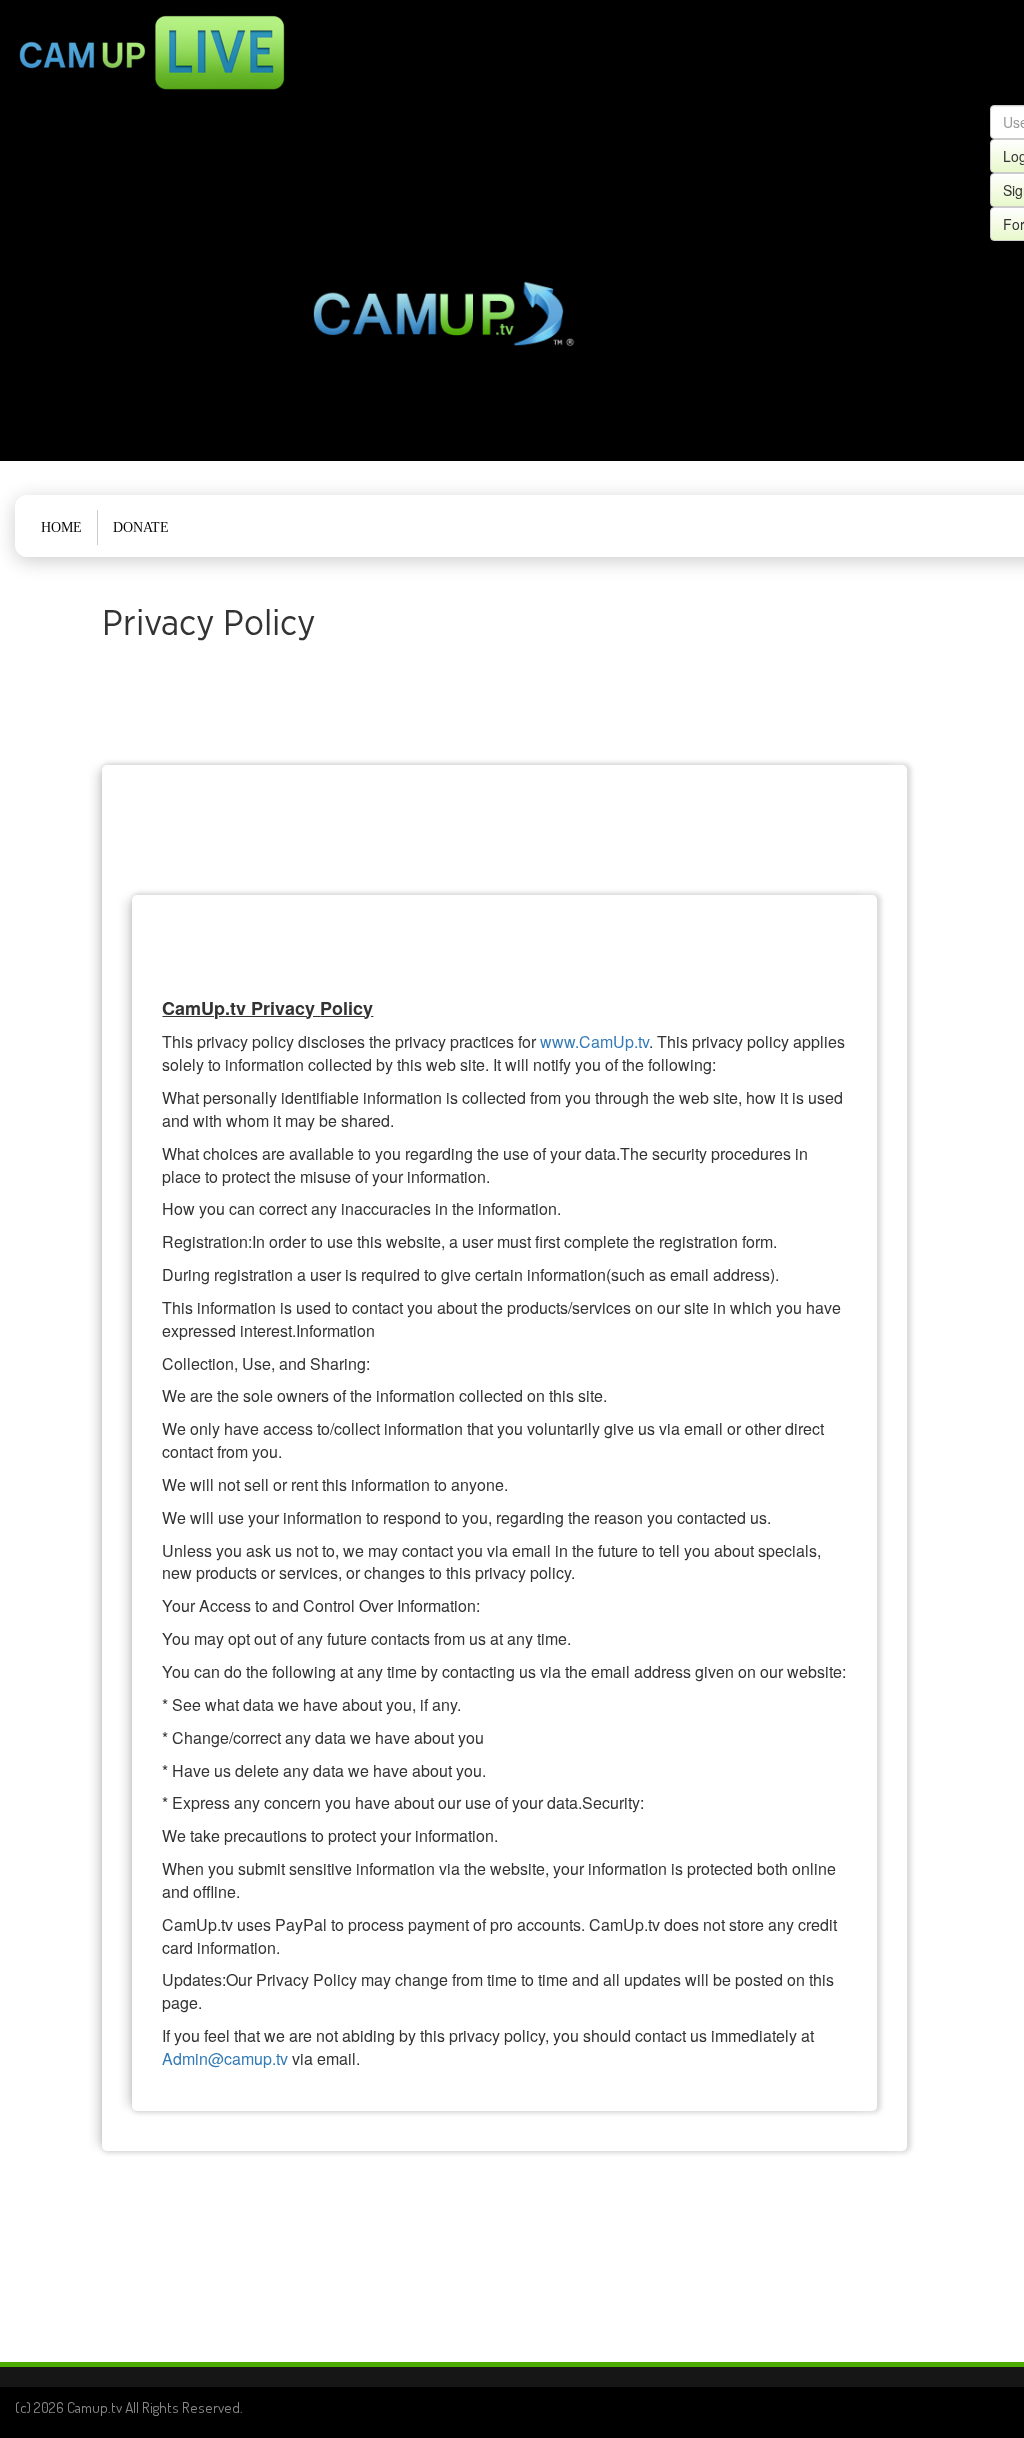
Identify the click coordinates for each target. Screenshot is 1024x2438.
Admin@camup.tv (225, 2058)
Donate (141, 527)
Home (61, 527)
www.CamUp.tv (594, 1041)
